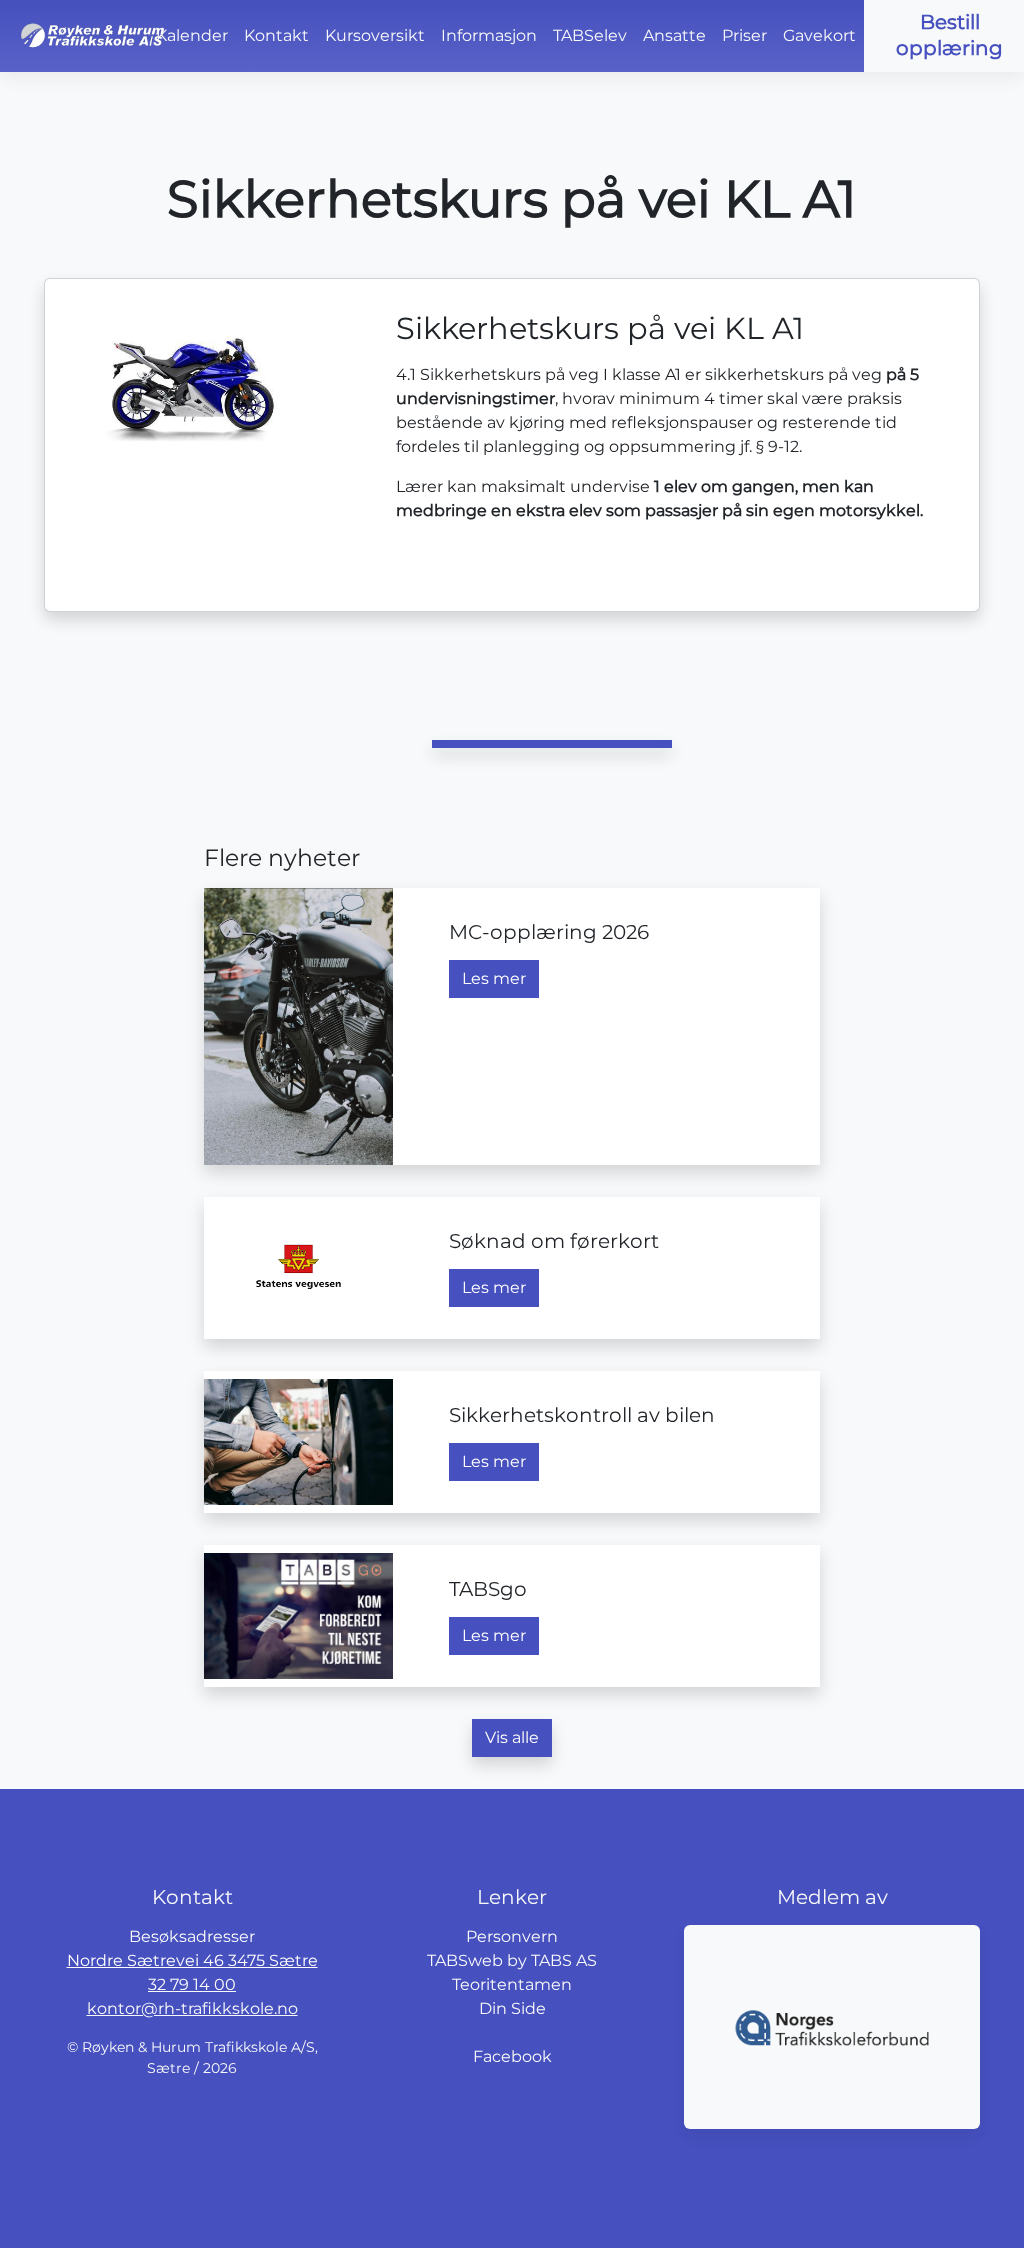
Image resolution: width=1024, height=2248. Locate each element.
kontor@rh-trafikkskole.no (192, 2008)
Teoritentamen (512, 1984)
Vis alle (512, 1737)
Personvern (512, 1936)
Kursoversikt (375, 35)
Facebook (512, 2056)
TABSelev (590, 35)
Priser (744, 35)
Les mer (494, 978)
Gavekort (819, 35)
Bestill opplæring (949, 35)
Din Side (512, 2008)
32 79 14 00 (192, 1984)
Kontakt (276, 35)
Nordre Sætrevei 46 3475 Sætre (192, 1960)
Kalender (192, 35)
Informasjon (489, 35)
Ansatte (674, 35)
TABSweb (465, 1960)
